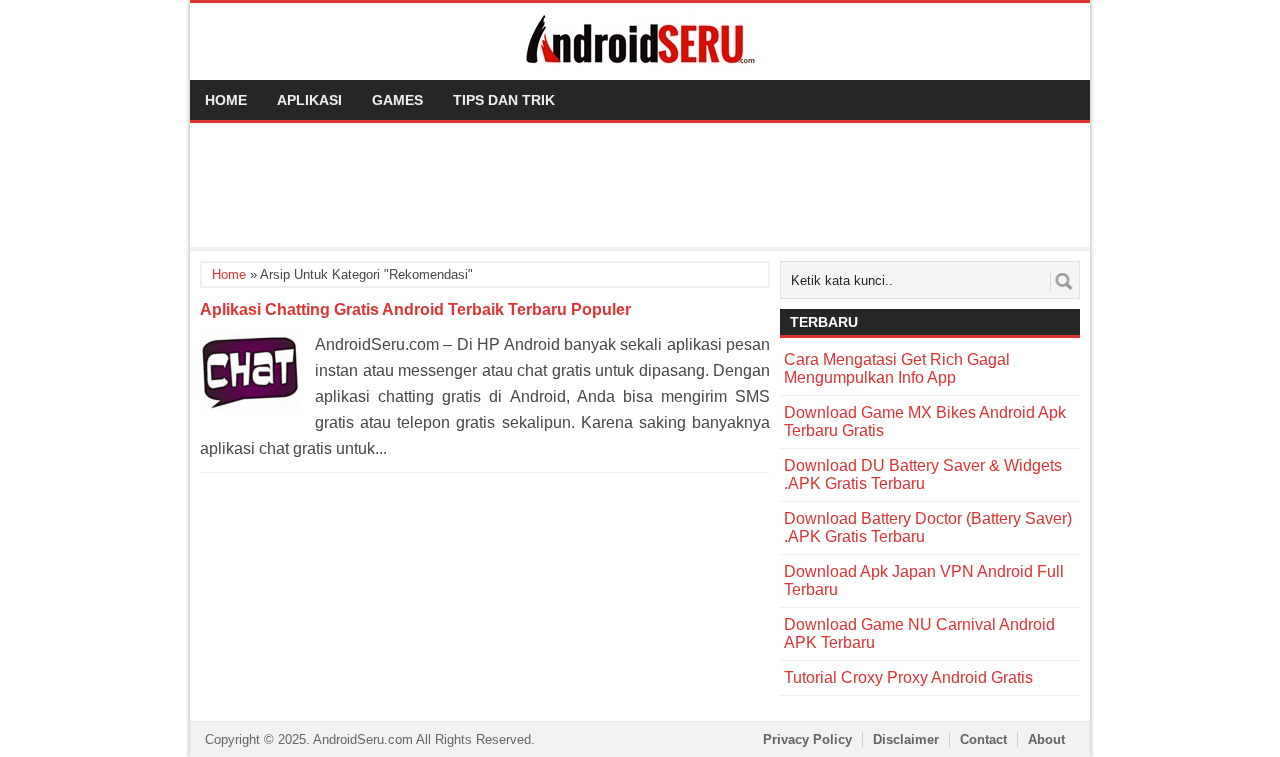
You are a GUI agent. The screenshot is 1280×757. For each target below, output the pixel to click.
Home (226, 100)
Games (397, 100)
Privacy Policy (807, 739)
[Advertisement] (640, 183)
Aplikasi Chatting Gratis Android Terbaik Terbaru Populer (415, 309)
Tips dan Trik (504, 100)
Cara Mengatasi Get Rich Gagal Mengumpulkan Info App (897, 368)
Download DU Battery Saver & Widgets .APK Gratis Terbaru (923, 474)
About (1046, 739)
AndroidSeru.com (363, 739)
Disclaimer (906, 739)
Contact (983, 739)
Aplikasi (309, 100)
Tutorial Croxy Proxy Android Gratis (908, 677)
